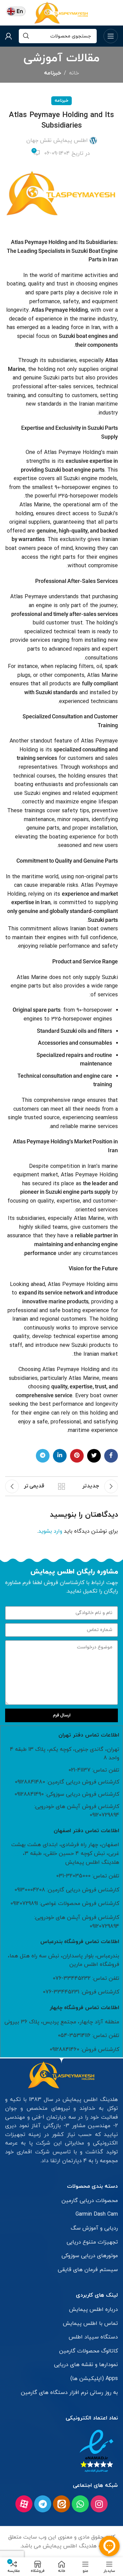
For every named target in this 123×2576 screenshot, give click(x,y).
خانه (74, 73)
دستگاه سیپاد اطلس (93, 2337)
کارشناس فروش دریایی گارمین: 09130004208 (67, 1890)
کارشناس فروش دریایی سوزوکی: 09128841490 (67, 1794)
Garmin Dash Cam (97, 2214)
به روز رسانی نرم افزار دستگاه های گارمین (69, 2393)
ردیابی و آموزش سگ (94, 2228)
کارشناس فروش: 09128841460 (84, 2050)
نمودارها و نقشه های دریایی (86, 2365)
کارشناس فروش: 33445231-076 (81, 1992)
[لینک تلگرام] (43, 1456)
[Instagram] (99, 2504)
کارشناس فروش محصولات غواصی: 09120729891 (65, 1904)
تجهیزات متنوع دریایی (92, 2242)
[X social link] (94, 1456)
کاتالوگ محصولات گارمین (88, 2351)
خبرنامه (53, 73)
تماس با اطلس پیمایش (90, 2324)
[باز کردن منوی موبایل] (111, 36)
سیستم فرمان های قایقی (88, 2270)
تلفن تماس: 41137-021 (94, 1770)
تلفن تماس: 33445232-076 (86, 1978)
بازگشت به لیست (61, 1486)
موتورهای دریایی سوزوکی (90, 2256)
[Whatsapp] (80, 2504)
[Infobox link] (16, 13)
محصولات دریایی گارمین (90, 2201)
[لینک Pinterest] (77, 1456)
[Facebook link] (111, 1456)
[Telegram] (43, 2504)
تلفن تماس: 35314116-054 (88, 2036)
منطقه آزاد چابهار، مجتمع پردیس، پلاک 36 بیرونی (62, 2022)
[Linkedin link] (60, 1456)
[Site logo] (61, 12)
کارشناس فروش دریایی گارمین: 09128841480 (67, 1782)
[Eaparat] (24, 2504)
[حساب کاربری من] (9, 36)
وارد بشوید (50, 1531)
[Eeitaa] (61, 2504)
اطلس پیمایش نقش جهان (57, 141)
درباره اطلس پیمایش (93, 2310)
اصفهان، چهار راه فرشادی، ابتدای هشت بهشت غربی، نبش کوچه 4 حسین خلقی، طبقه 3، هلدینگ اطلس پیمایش (65, 1853)
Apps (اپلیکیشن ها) (94, 2379)
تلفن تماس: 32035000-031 (88, 1876)
